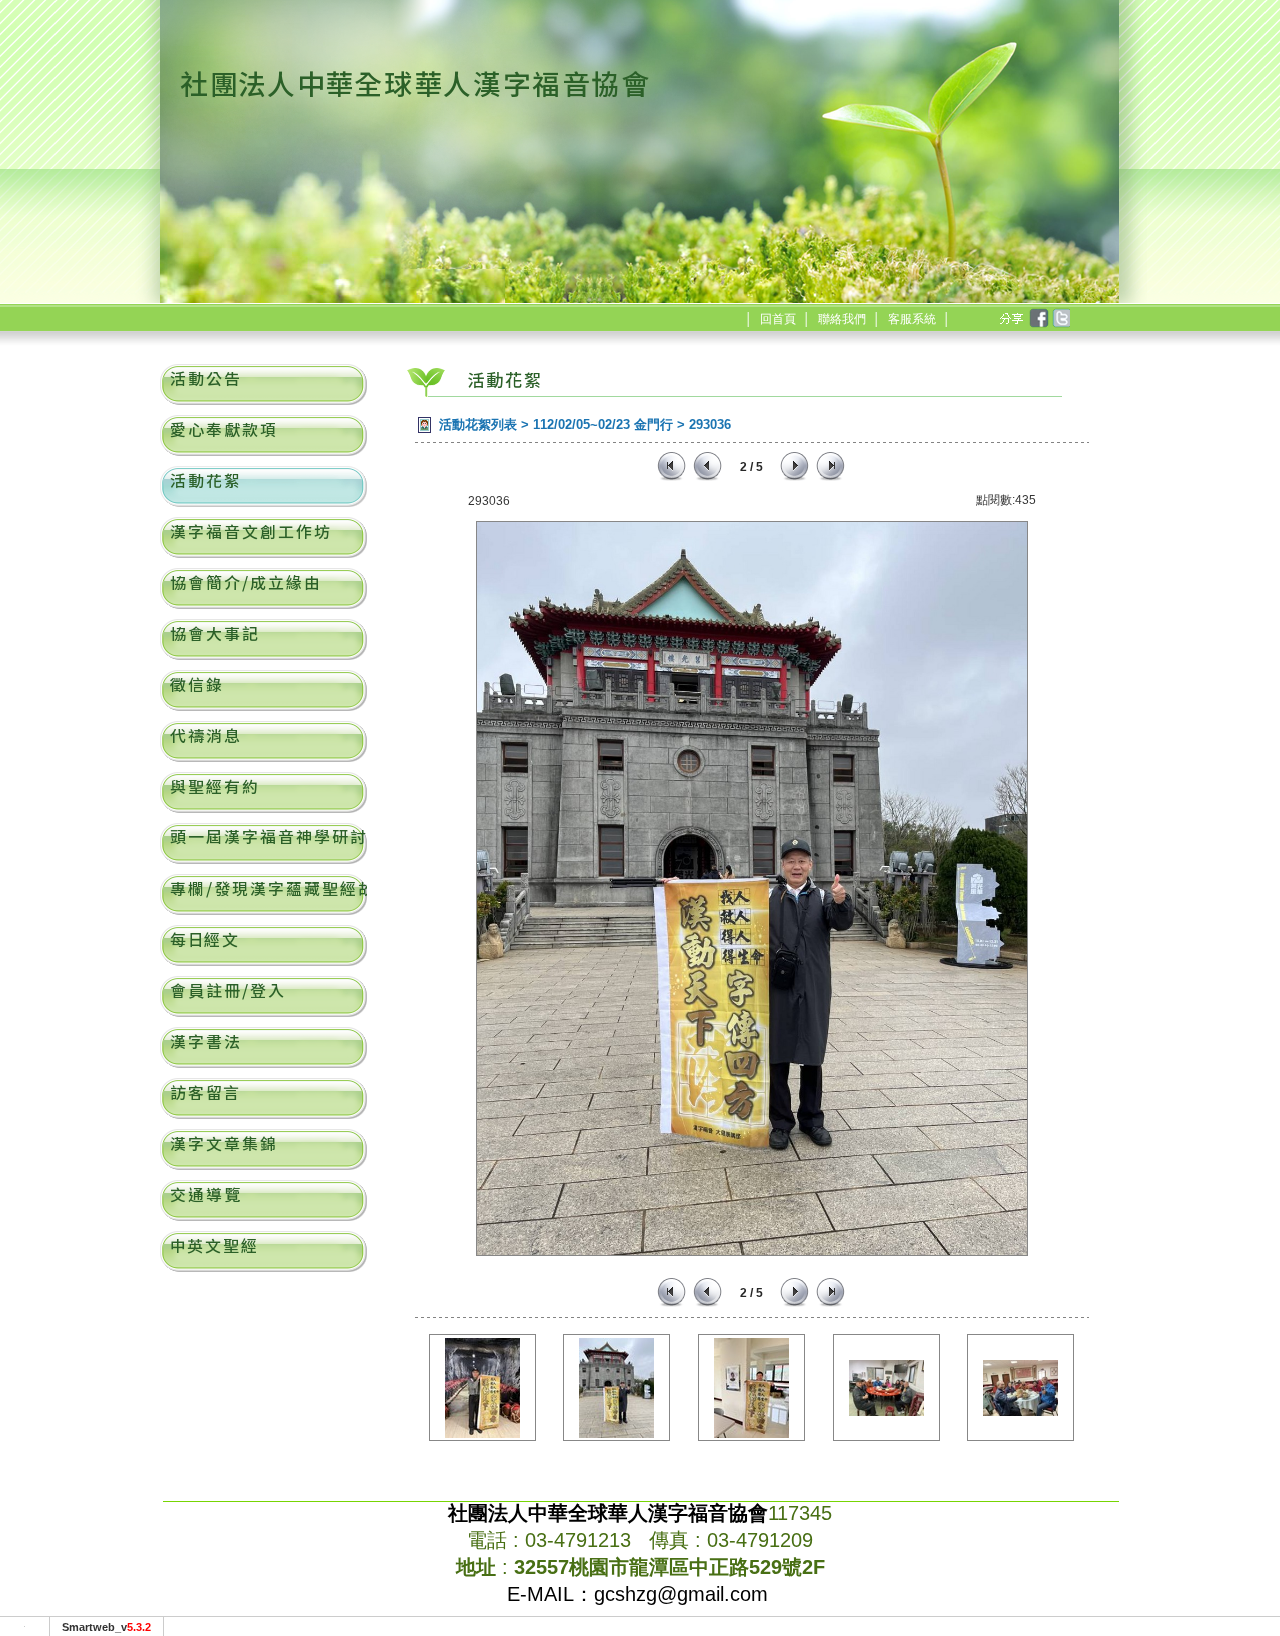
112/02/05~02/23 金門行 (603, 424)
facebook (1038, 319)
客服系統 (912, 319)
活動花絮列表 (478, 424)
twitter (1060, 319)
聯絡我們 (842, 319)
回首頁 (778, 319)
